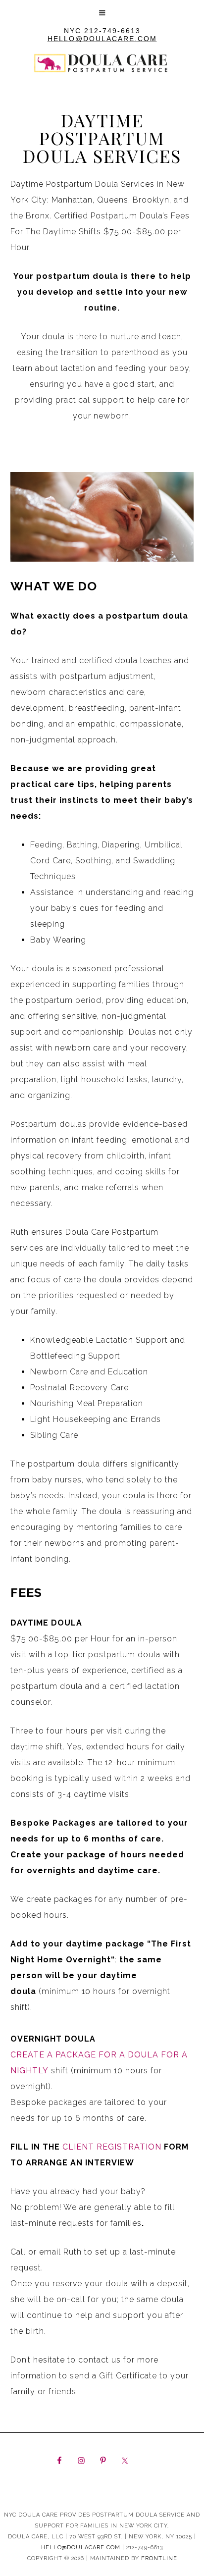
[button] (102, 12)
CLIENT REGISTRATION (112, 2147)
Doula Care (102, 87)
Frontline (159, 2558)
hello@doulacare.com (102, 39)
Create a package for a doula (86, 2055)
